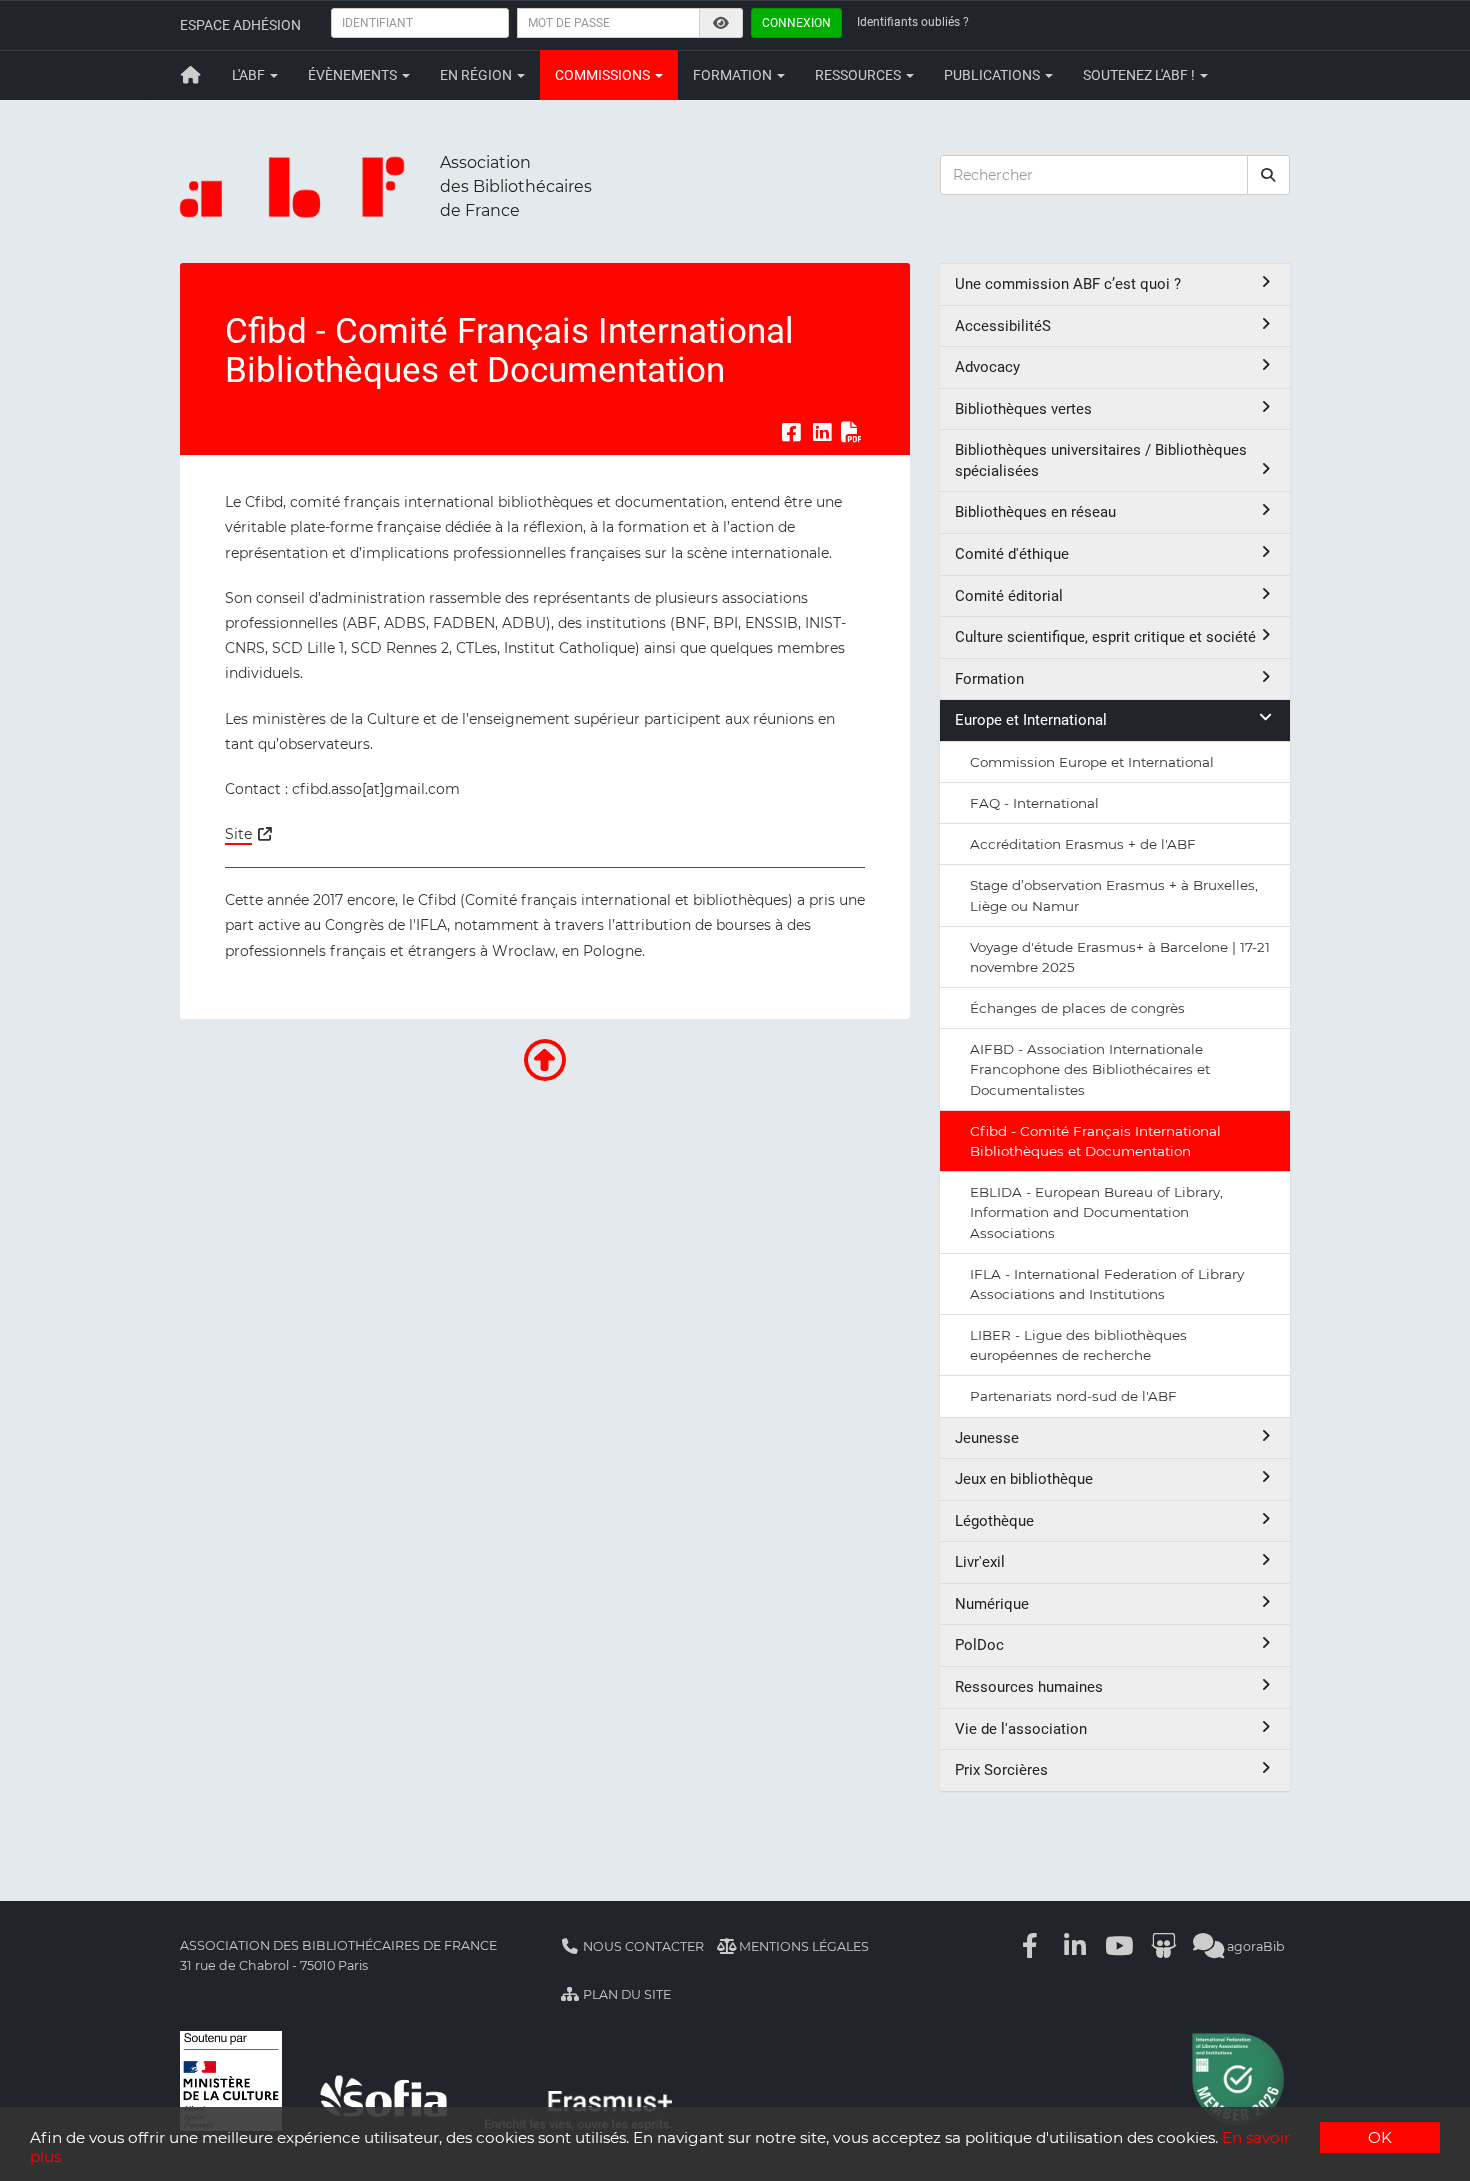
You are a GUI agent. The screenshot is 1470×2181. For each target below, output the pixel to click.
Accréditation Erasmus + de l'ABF (1083, 844)
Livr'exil (980, 1562)
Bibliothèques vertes (1023, 409)
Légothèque (994, 1521)
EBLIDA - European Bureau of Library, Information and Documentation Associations (1096, 1212)
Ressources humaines (1029, 1687)
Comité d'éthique (1012, 554)
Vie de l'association (1021, 1729)
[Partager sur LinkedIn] (822, 432)
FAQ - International (1034, 803)
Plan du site (625, 1994)
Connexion (796, 23)
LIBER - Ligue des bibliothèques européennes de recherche (1078, 1345)
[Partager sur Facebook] (791, 432)
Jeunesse (987, 1438)
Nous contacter (642, 1946)
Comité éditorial (1009, 596)
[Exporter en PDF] (852, 432)
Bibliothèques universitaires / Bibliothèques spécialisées (1101, 460)
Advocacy (987, 367)
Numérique (992, 1604)
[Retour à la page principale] (191, 75)
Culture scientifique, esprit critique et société (1105, 637)
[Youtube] (1120, 1946)
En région (477, 75)
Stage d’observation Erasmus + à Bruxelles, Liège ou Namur (1114, 895)
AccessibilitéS (1003, 326)
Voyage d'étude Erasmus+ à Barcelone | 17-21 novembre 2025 (1120, 957)
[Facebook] (1031, 1946)
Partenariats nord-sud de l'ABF (1073, 1396)
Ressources (859, 75)
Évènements (354, 75)
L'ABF (250, 75)
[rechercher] (1269, 175)
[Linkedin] (1075, 1946)
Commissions (604, 75)
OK (1380, 2137)
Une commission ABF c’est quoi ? (1068, 284)
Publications (993, 75)
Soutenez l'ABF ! (1140, 75)
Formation (734, 75)
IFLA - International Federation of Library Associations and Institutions (1107, 1284)
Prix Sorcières (1001, 1770)
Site (238, 834)
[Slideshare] (1164, 1946)
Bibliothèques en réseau (1035, 512)
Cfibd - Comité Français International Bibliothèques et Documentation (1095, 1141)
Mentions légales (802, 1946)
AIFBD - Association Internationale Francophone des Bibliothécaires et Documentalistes (1090, 1069)
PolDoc (979, 1645)
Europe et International (1031, 720)
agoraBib (1254, 1946)
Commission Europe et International (1092, 762)
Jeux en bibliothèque (1024, 1479)
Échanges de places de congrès (1077, 1008)
